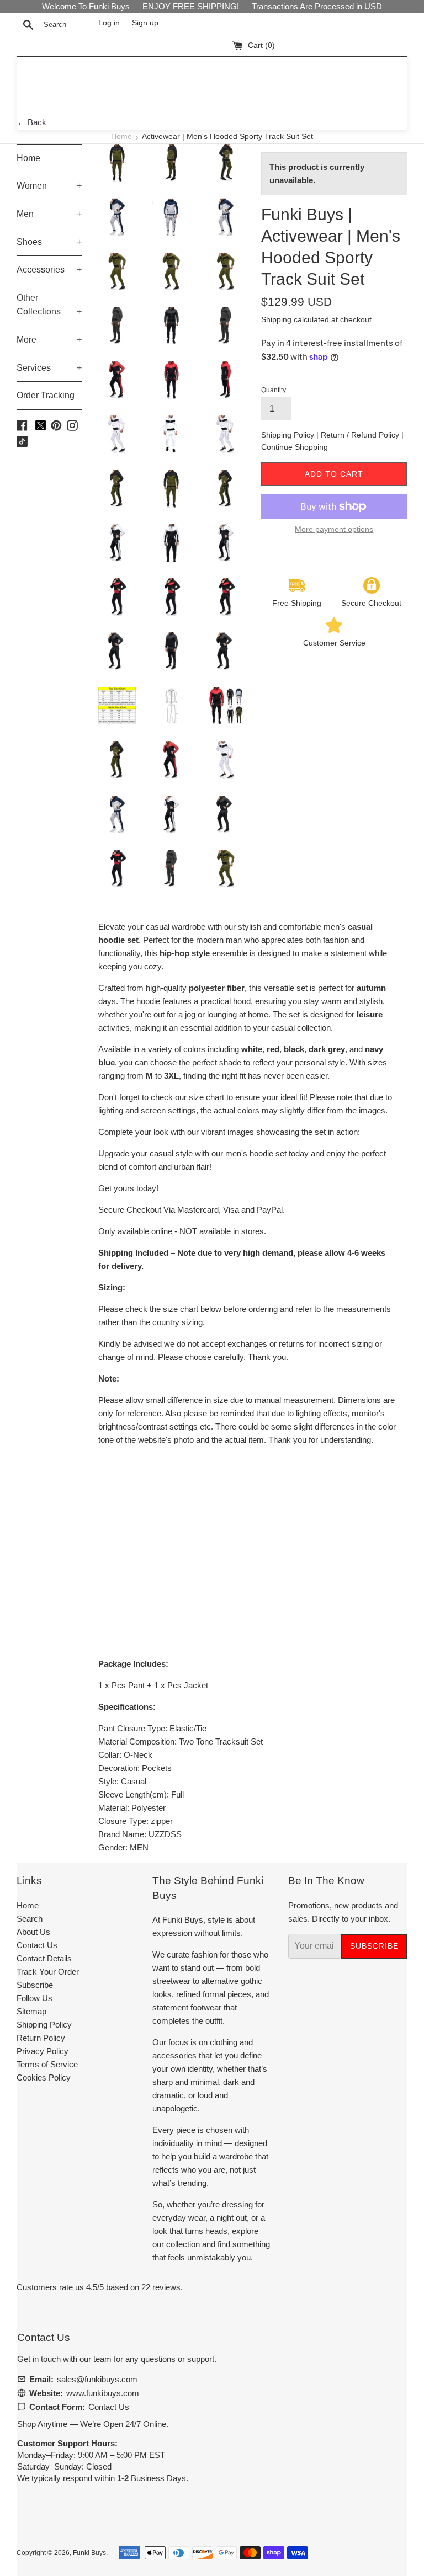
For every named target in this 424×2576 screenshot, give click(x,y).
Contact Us (37, 1945)
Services (49, 368)
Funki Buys (89, 2553)
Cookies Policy (44, 2078)
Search (30, 1919)
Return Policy (41, 2038)
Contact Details (44, 1958)
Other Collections (49, 305)
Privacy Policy (43, 2051)
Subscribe (35, 1985)
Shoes (49, 242)
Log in (109, 23)
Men (49, 214)
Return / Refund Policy (361, 435)
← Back (32, 122)
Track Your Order (48, 1972)
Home (121, 137)
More (49, 340)
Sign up (145, 23)
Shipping (276, 319)
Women (49, 186)
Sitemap (31, 2011)
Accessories (49, 270)
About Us (33, 1932)
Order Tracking (46, 395)
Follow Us (35, 1998)
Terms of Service (47, 2064)
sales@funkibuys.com (97, 2379)
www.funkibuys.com (103, 2393)
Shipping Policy (289, 435)
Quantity (274, 390)
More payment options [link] (334, 529)
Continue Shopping (295, 447)
